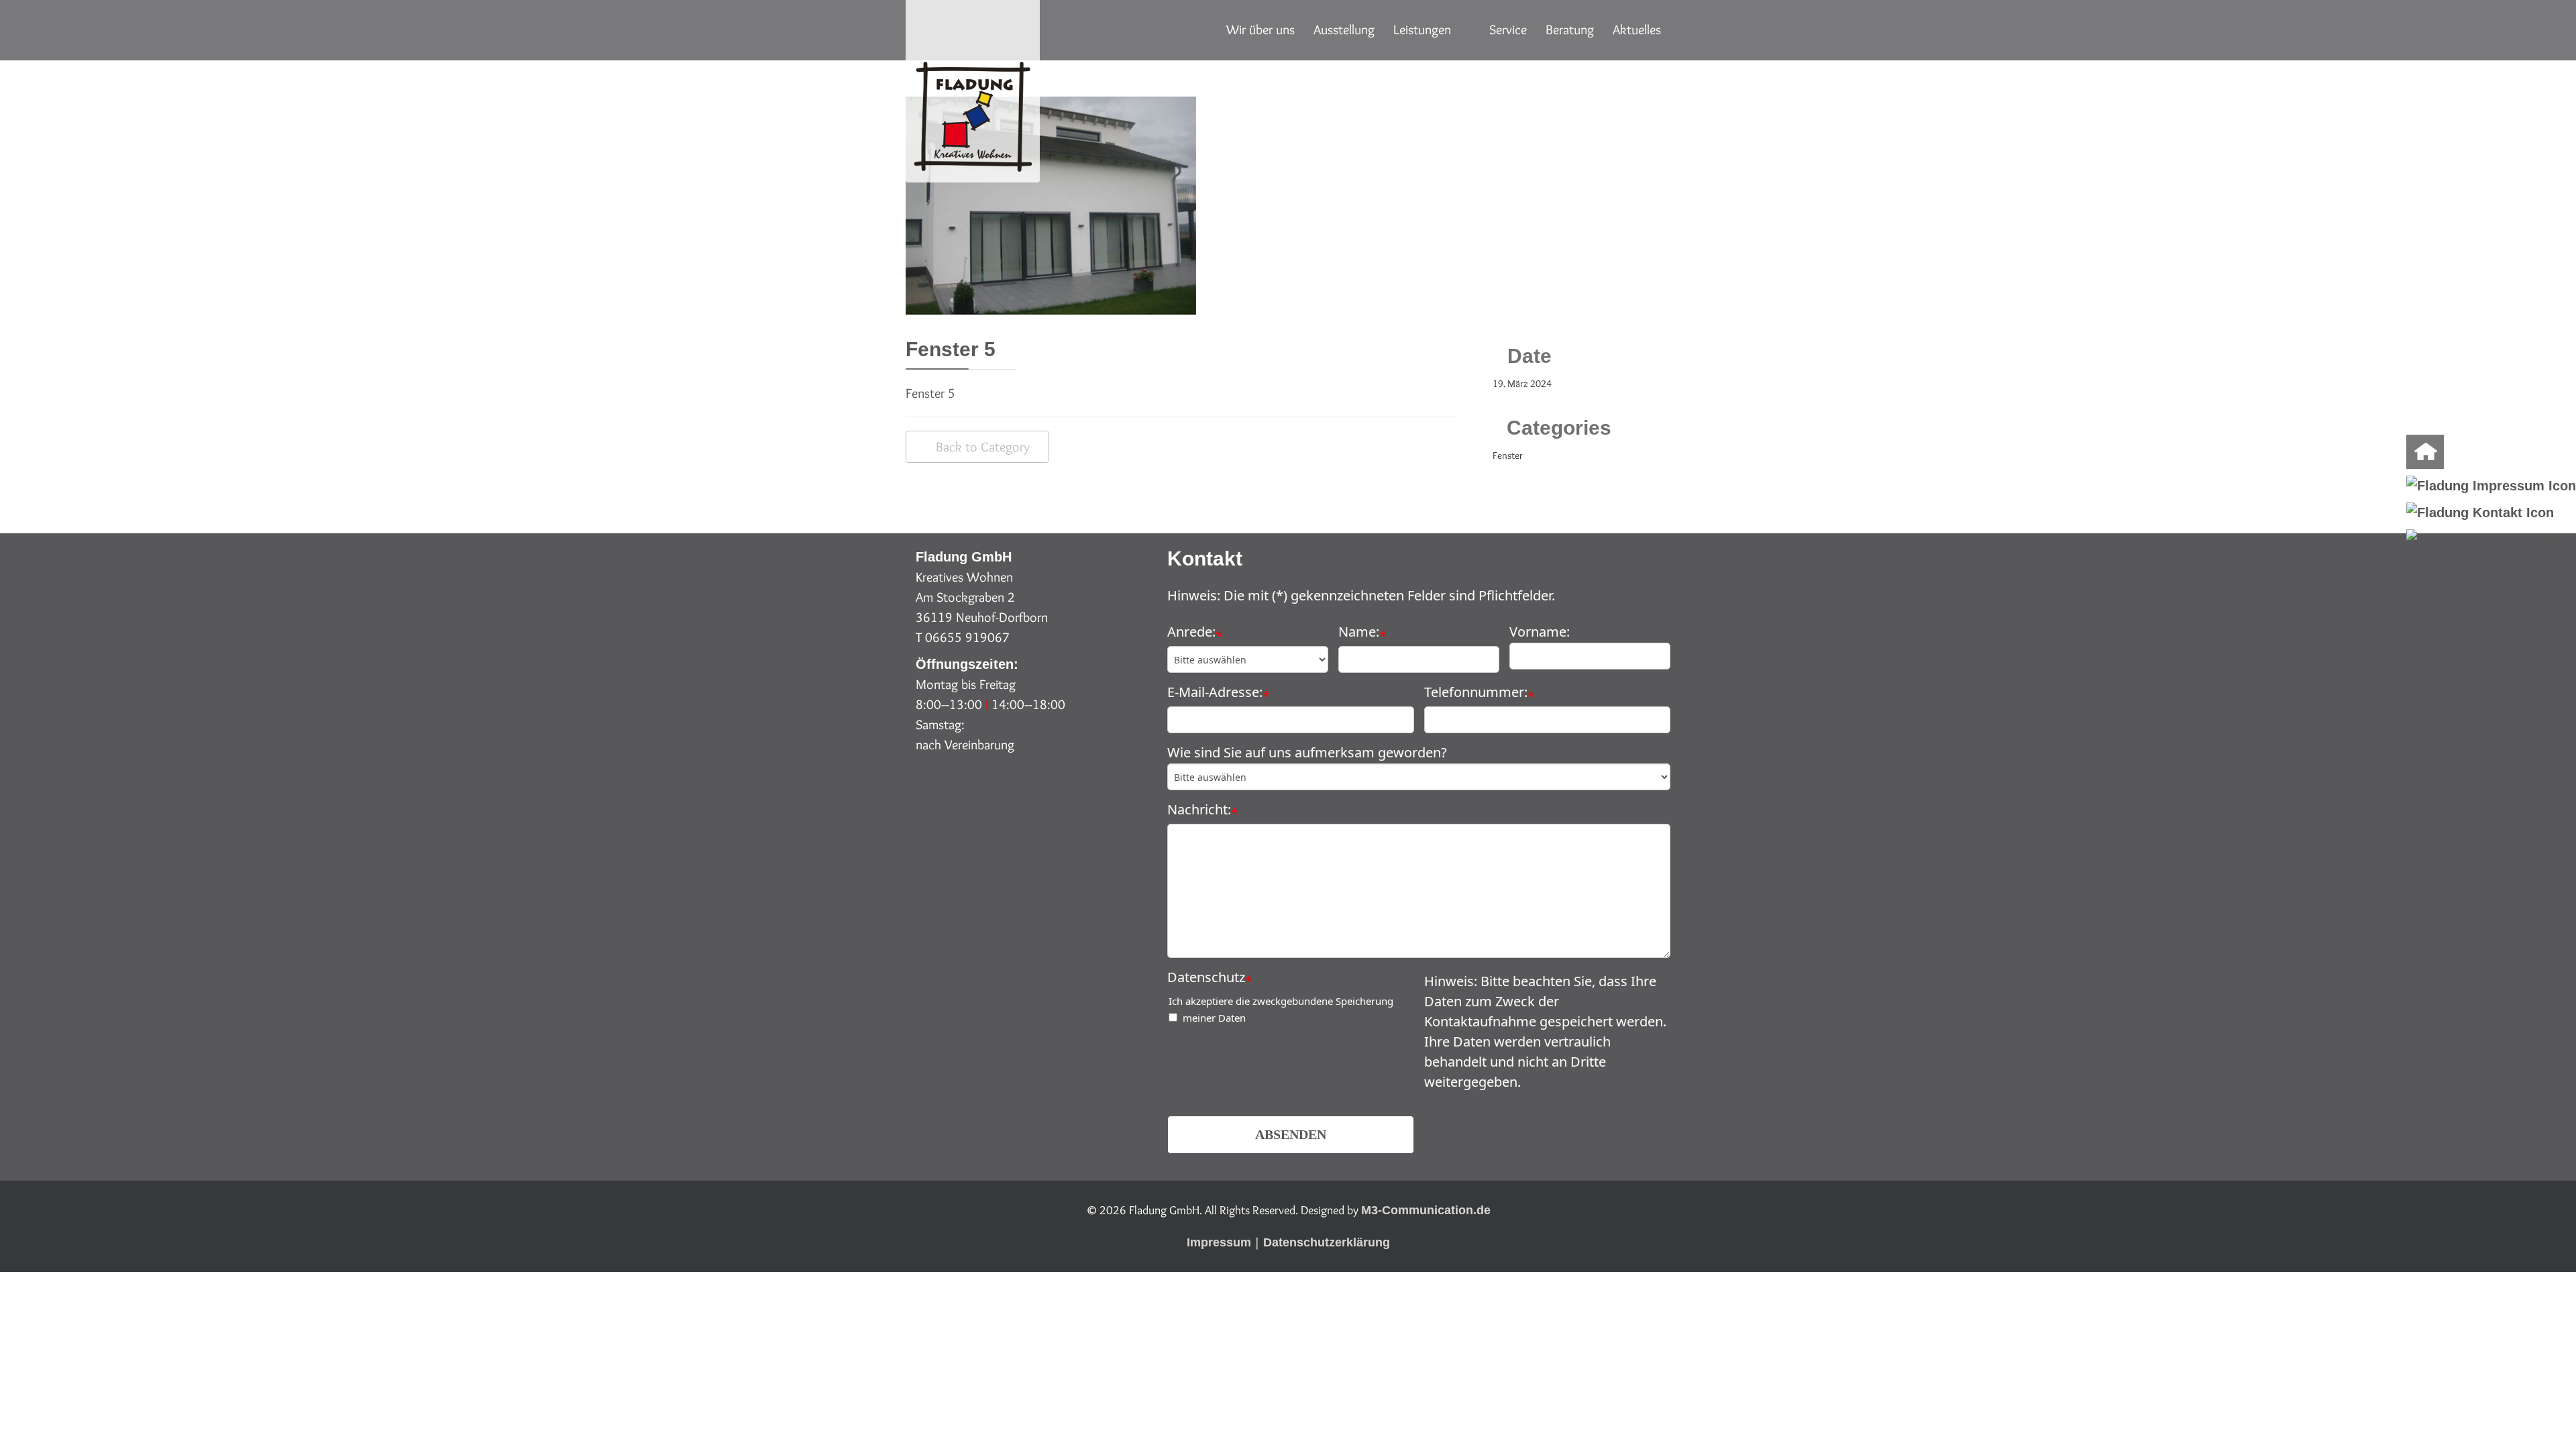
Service (1508, 30)
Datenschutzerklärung (1327, 1242)
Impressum (1219, 1242)
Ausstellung (1344, 30)
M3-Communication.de (1426, 1210)
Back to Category (983, 447)
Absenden (1291, 1134)
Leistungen (1422, 30)
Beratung (1570, 30)
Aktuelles (1637, 30)
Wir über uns (1260, 30)
